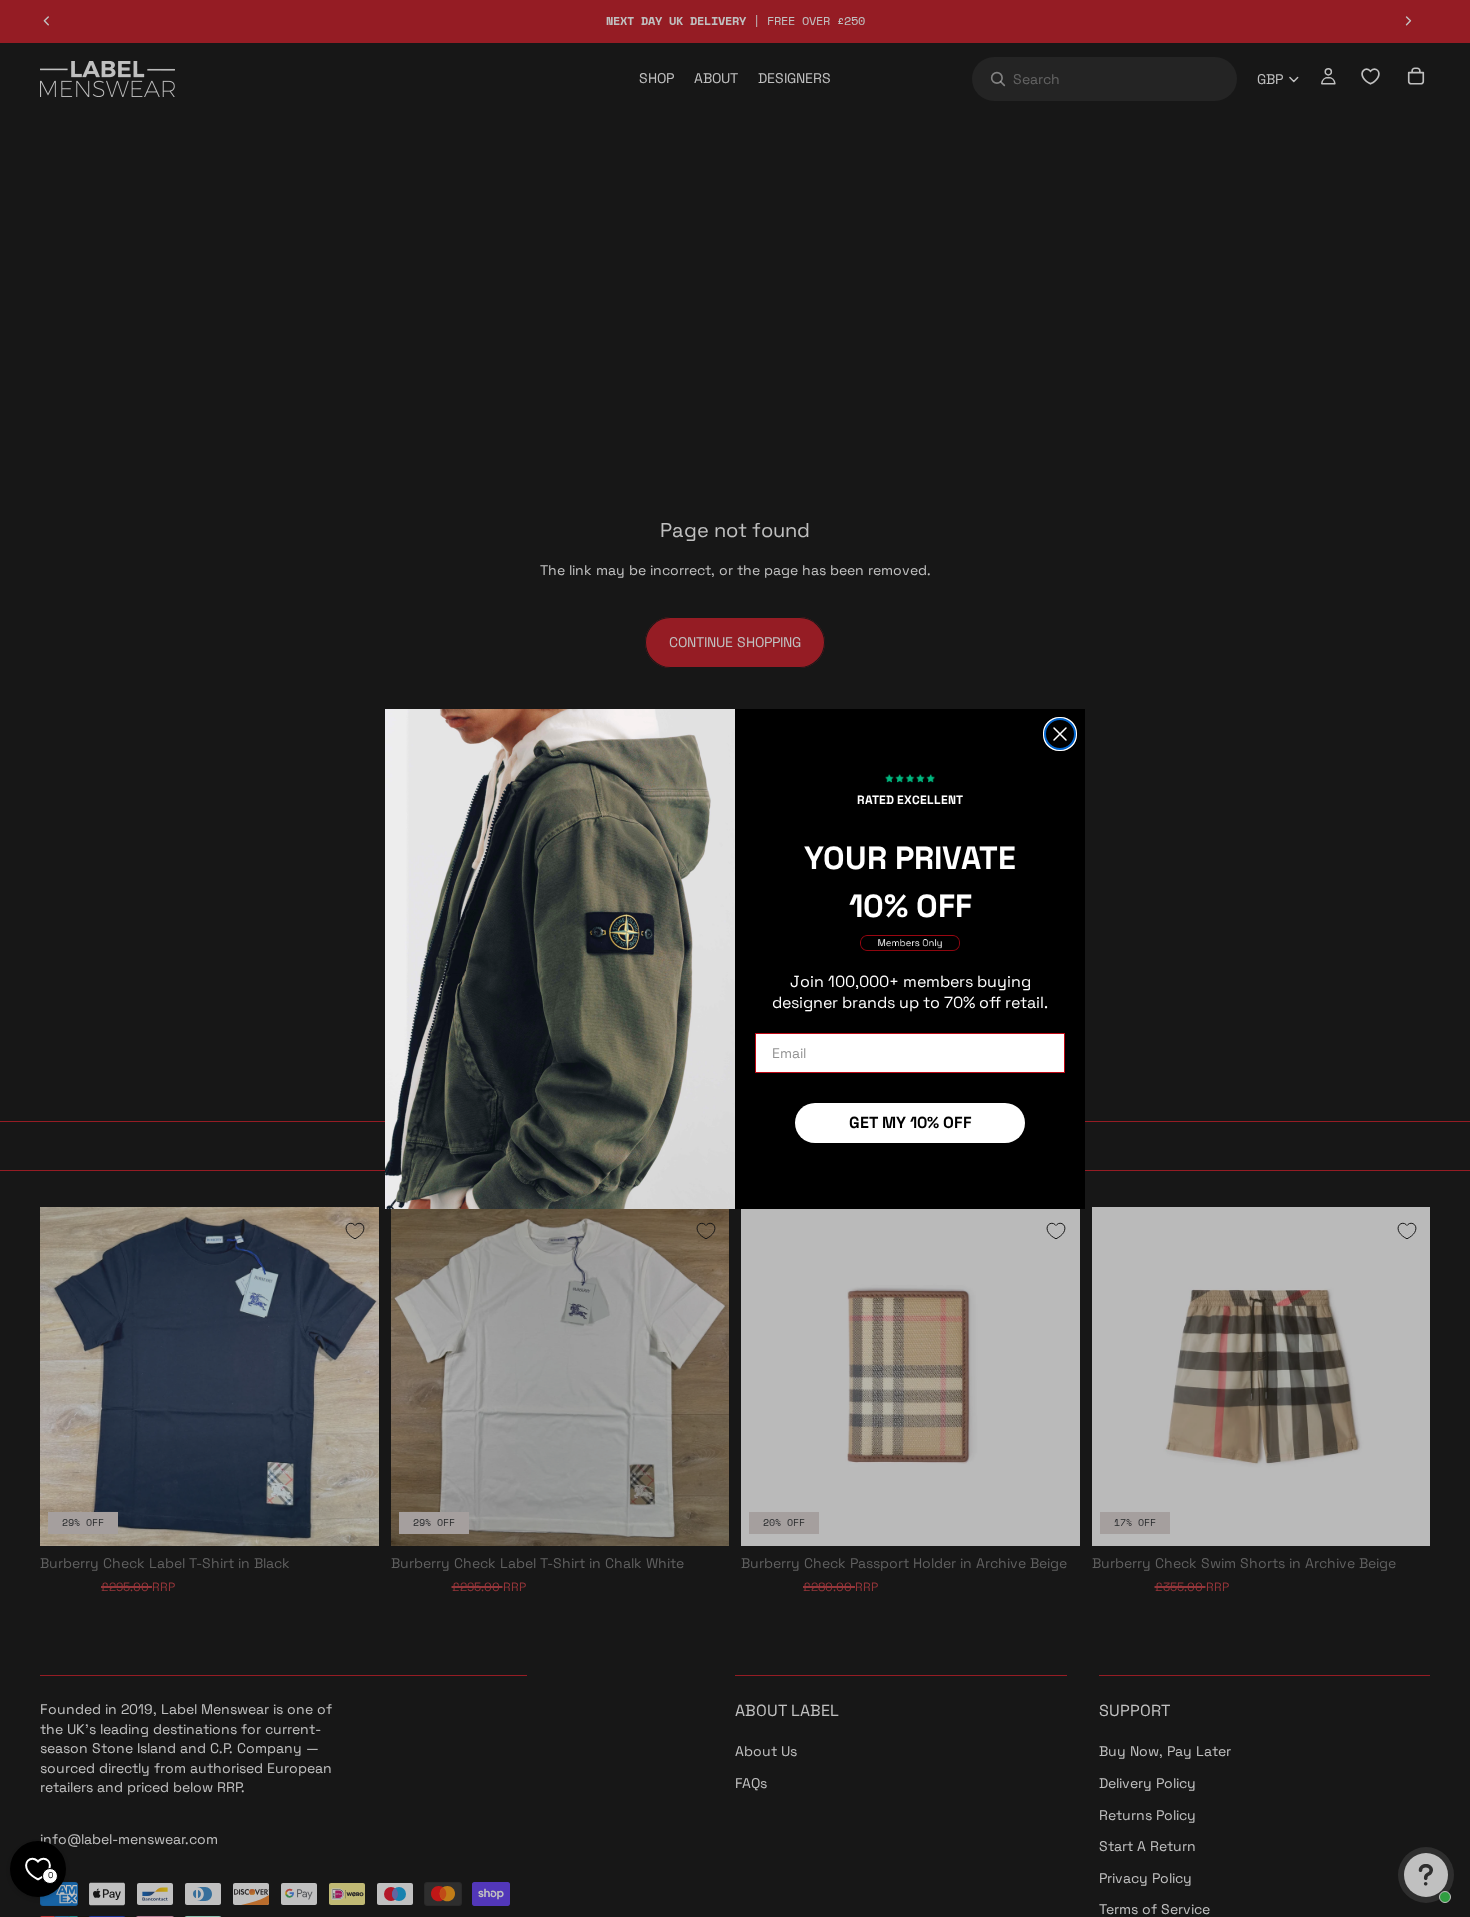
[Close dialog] (1060, 734)
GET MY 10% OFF (910, 1122)
